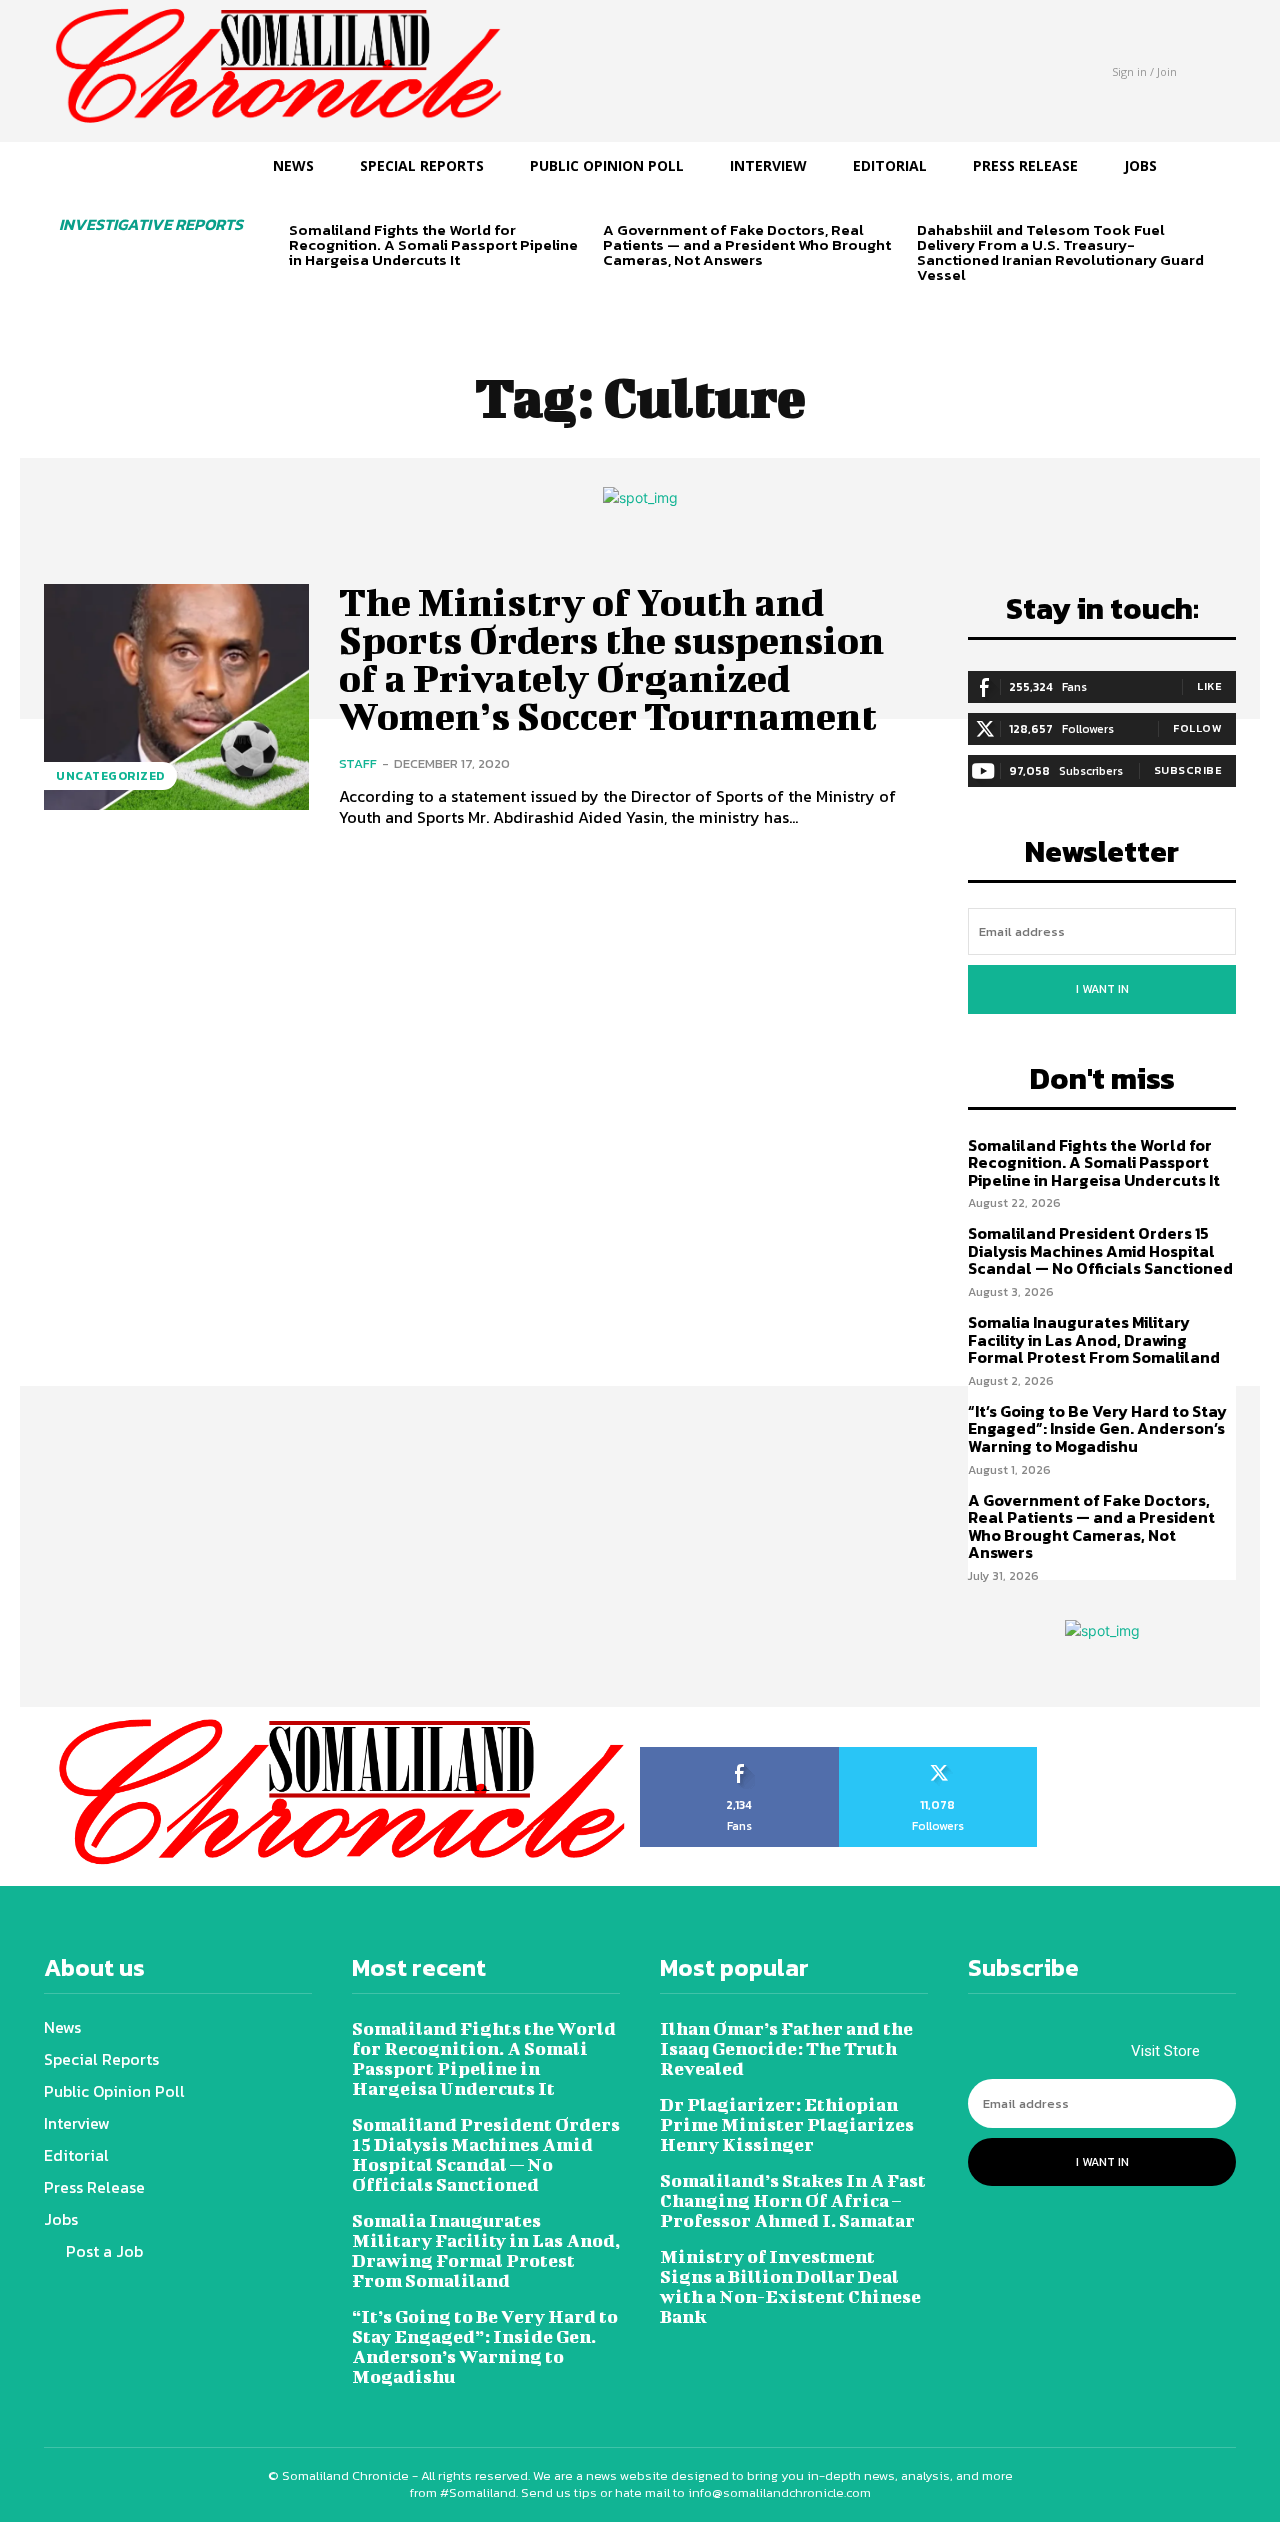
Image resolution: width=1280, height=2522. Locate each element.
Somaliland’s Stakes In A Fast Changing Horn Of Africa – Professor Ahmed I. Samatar (793, 2200)
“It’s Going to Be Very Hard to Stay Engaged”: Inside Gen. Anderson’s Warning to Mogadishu (1097, 1428)
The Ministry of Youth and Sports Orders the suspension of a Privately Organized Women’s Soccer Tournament (611, 658)
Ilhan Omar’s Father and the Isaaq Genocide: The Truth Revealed (786, 2048)
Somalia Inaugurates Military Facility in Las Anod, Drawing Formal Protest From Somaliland (1094, 1339)
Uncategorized (110, 776)
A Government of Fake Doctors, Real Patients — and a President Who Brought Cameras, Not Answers (747, 244)
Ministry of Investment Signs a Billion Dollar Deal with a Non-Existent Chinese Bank (790, 2286)
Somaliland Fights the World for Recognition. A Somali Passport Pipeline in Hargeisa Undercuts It (433, 244)
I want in (1102, 989)
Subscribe (1188, 770)
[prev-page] (301, 294)
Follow (1197, 728)
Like (1209, 686)
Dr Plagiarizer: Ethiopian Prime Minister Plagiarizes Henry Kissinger (787, 2124)
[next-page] (333, 294)
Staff (358, 763)
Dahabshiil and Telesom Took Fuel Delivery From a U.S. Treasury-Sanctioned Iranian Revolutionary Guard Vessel (1060, 252)
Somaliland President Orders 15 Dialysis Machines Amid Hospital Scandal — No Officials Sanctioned (1100, 1250)
